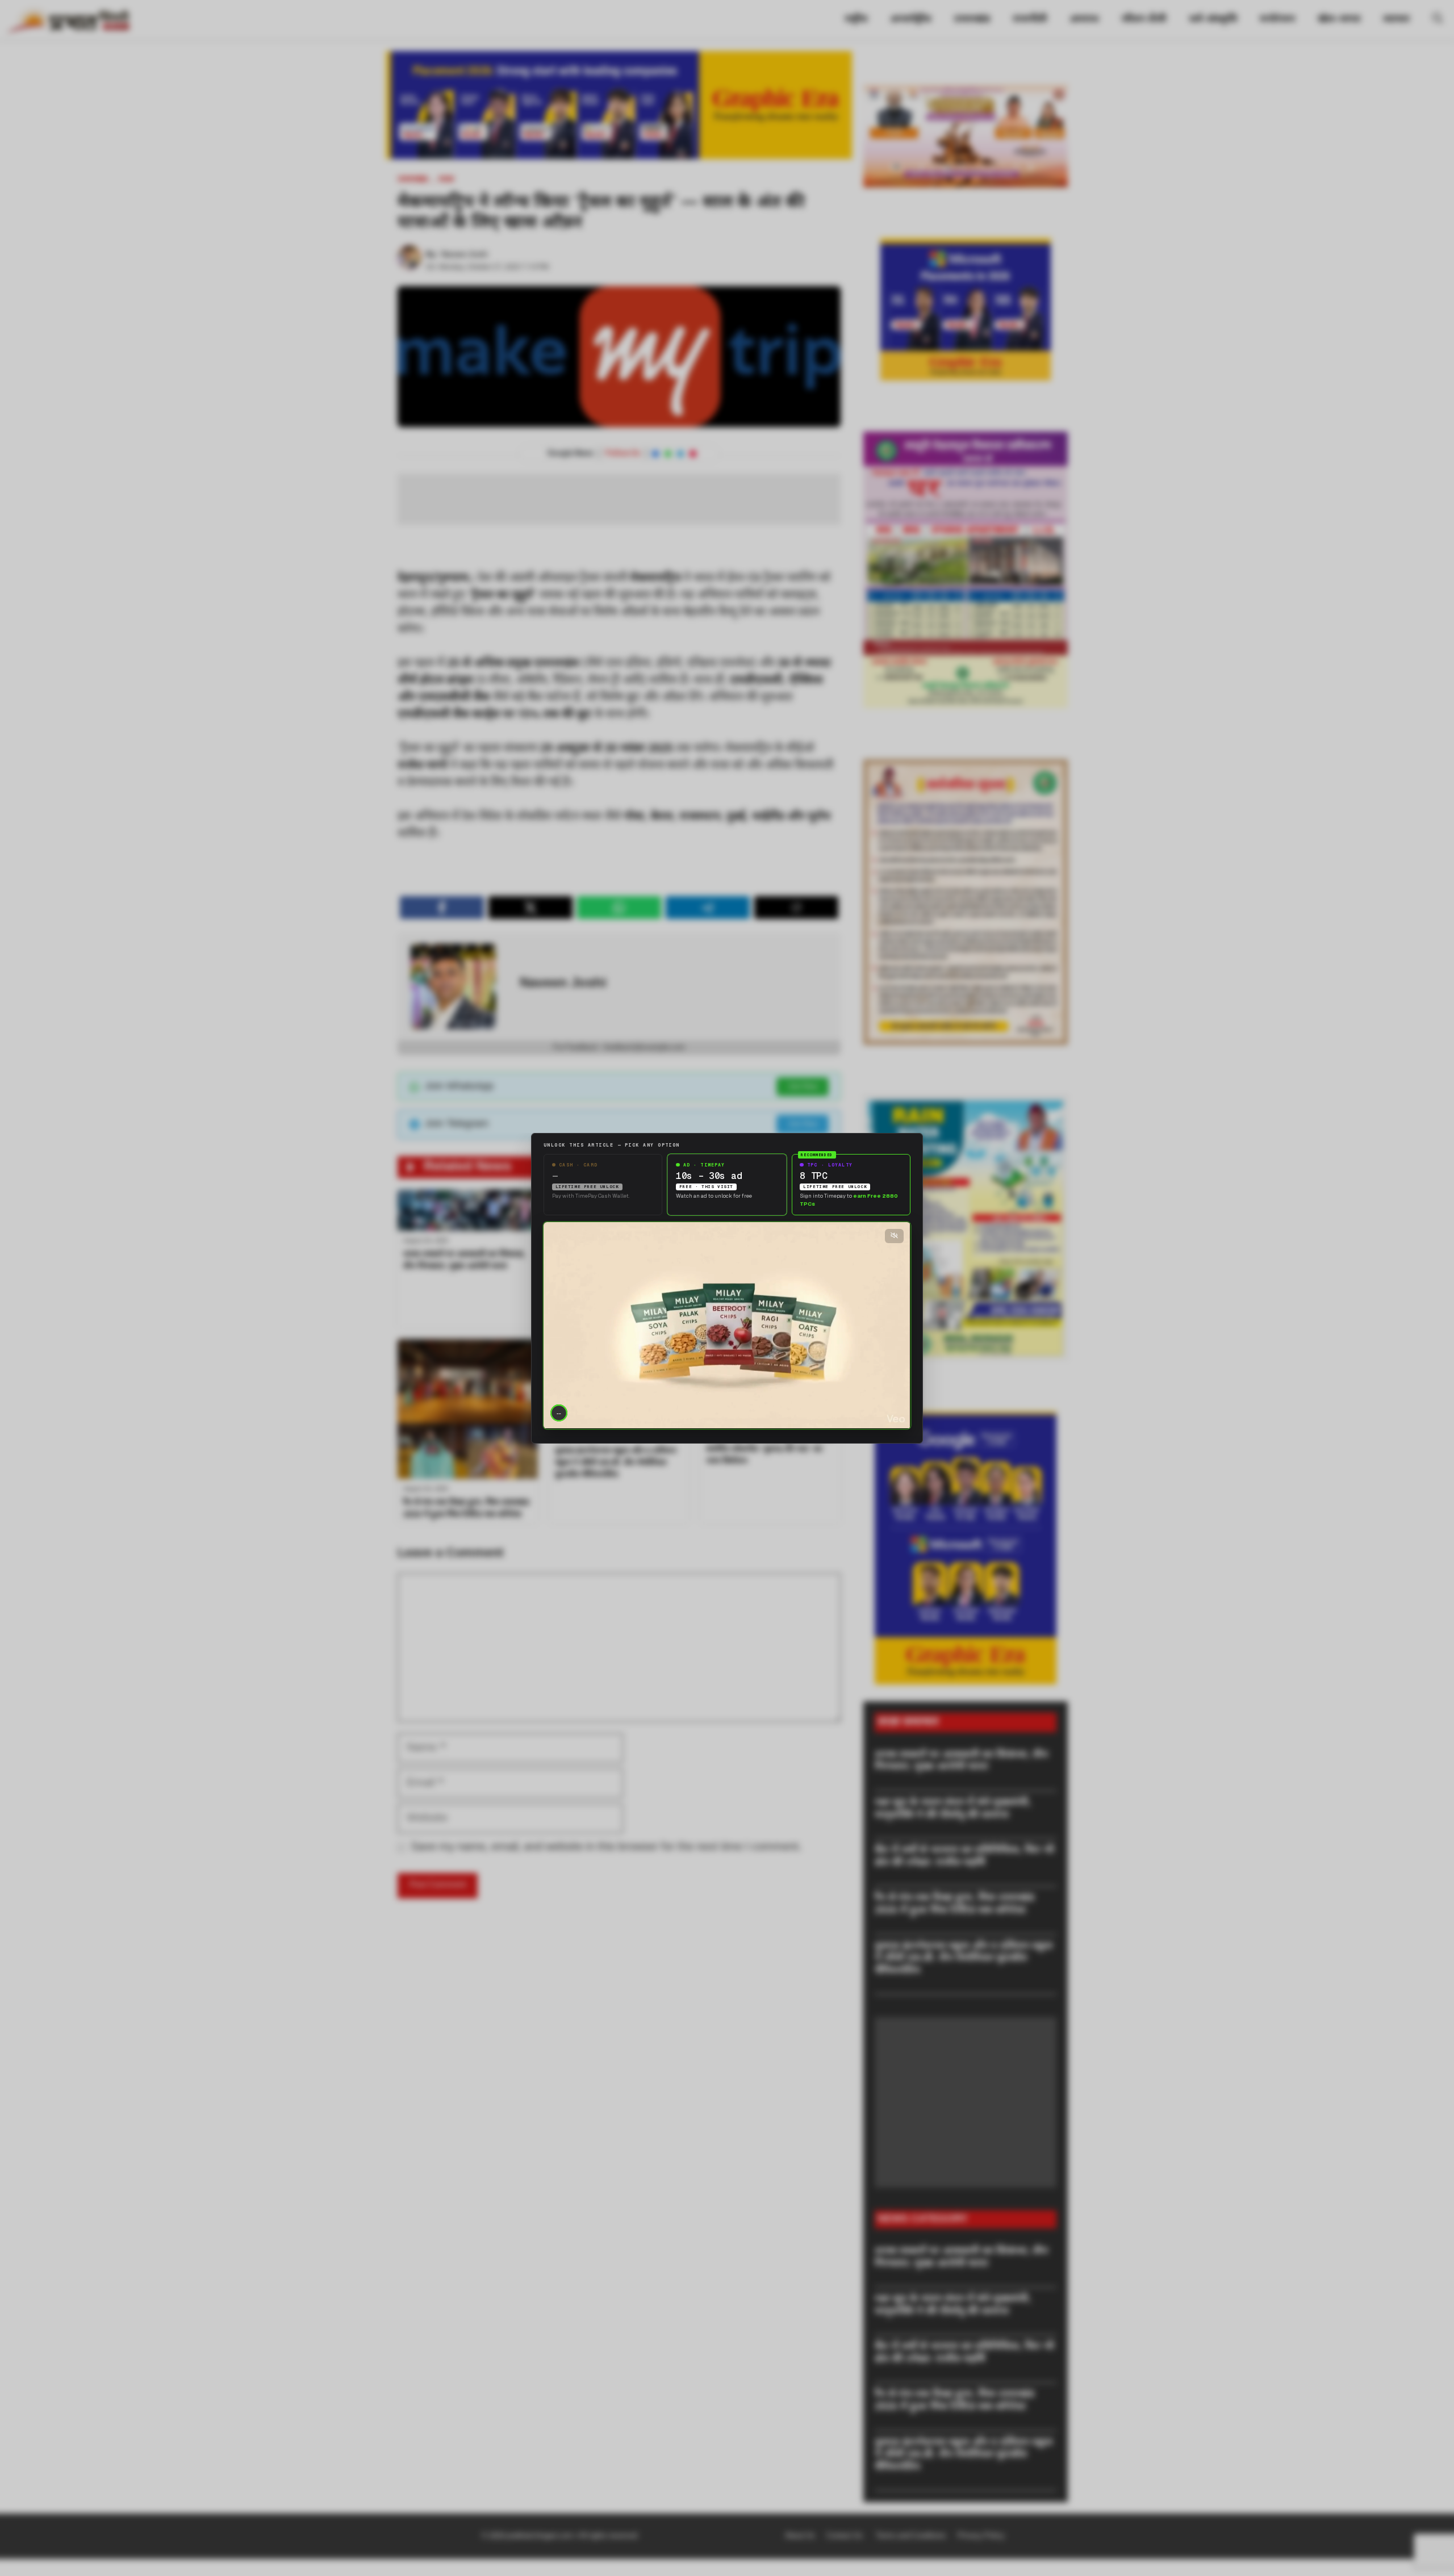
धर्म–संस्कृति (1213, 20)
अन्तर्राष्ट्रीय (910, 20)
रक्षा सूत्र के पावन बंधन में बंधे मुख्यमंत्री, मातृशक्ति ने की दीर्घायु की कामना (953, 1809)
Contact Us (845, 2536)
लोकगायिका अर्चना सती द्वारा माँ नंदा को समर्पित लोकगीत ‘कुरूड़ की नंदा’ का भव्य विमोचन (770, 1450)
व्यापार (1396, 20)
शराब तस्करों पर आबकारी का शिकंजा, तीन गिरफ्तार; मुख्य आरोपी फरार (961, 1761)
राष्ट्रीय (856, 20)
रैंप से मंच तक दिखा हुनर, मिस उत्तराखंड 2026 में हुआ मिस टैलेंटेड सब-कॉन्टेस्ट (954, 1904)
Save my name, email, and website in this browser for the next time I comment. (606, 1847)
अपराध (1084, 20)
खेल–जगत (1339, 20)
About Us (800, 2536)
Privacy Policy (981, 2536)
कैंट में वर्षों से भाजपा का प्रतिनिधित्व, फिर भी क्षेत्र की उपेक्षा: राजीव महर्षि (964, 1857)
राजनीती (1030, 20)
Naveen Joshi (465, 255)
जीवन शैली (1144, 20)
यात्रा (446, 180)
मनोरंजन (1277, 20)
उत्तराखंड (972, 20)
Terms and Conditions (911, 2536)
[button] (1438, 20)
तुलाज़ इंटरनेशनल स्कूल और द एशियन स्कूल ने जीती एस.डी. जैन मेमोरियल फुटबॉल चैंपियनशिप (616, 1463)
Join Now (803, 1087)
